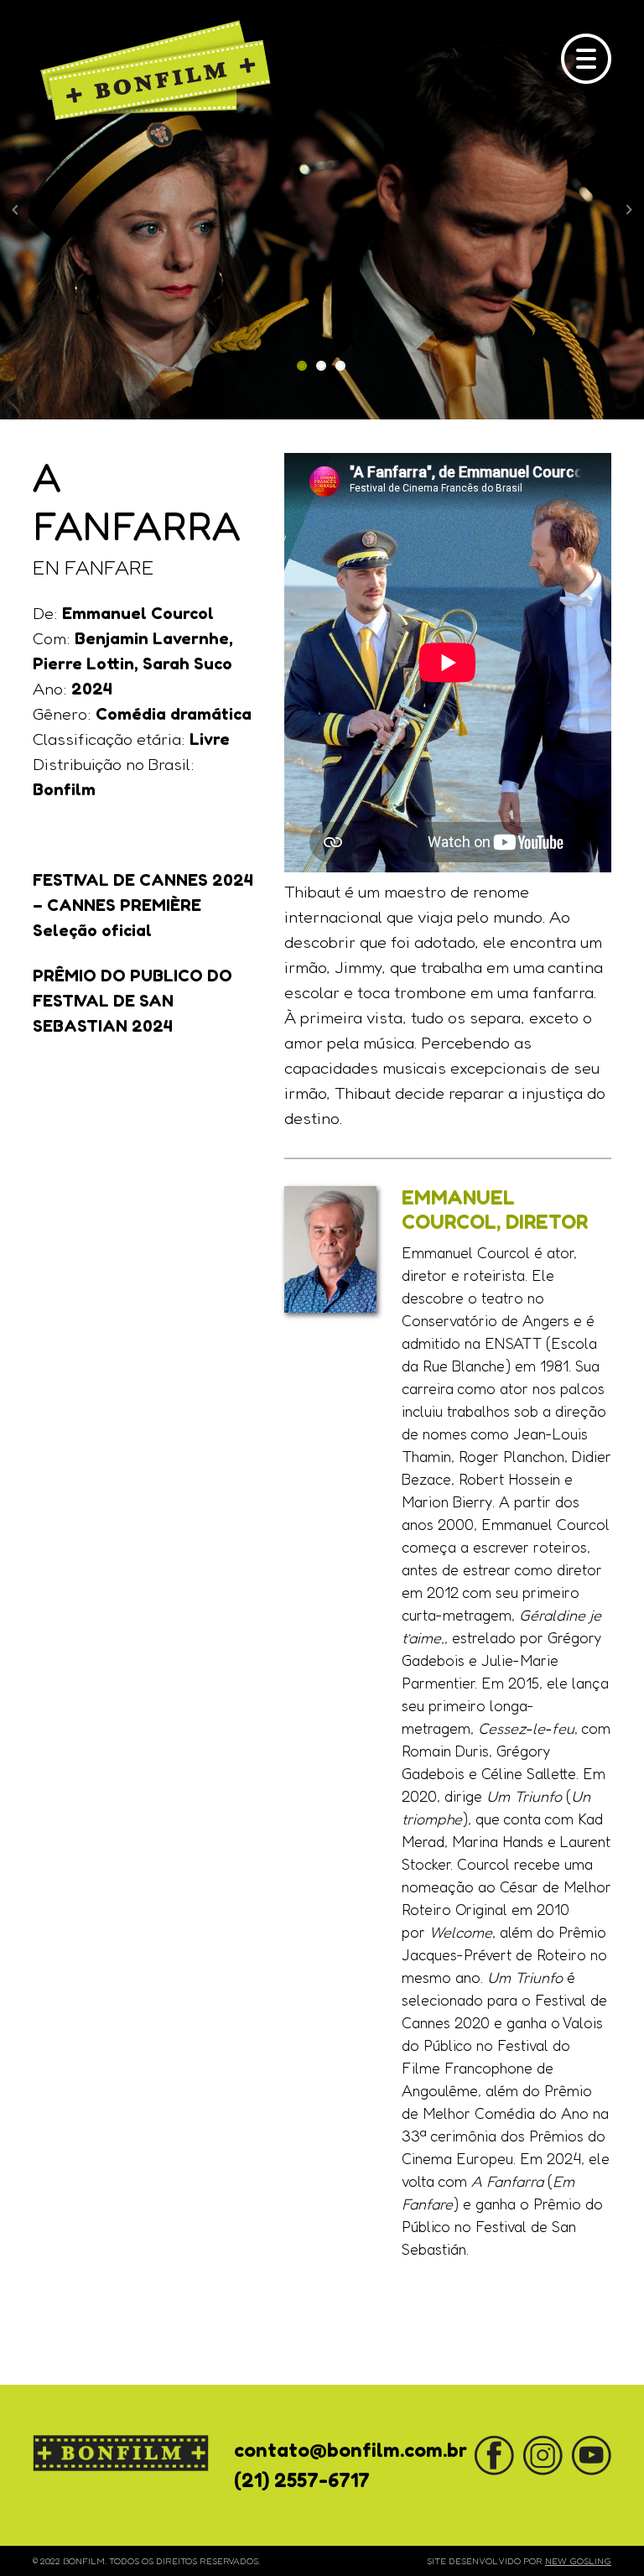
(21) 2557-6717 (302, 2480)
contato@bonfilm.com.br (351, 2450)
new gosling (578, 2561)
